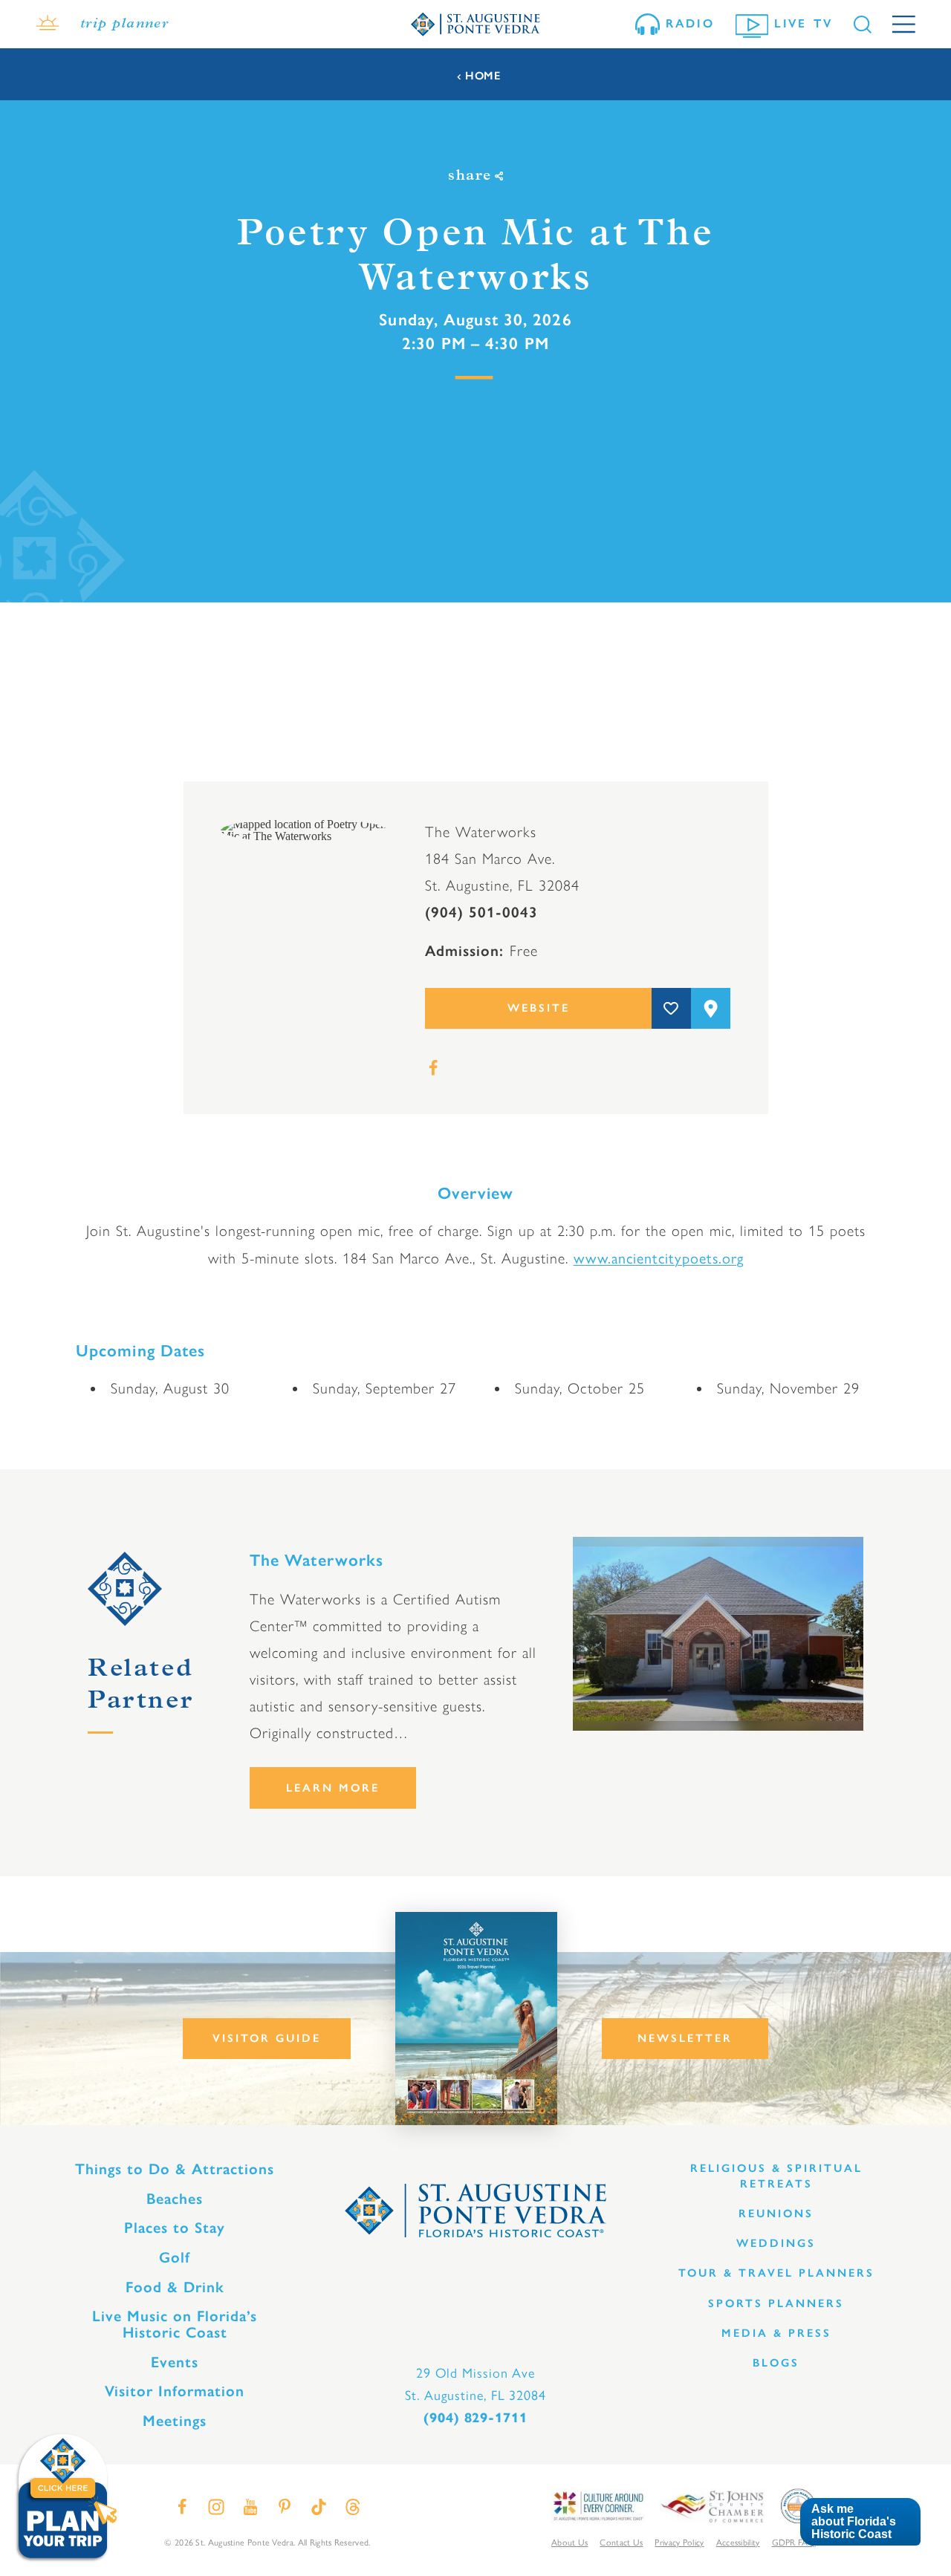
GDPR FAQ (794, 2542)
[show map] (711, 1008)
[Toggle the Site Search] (863, 25)
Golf (175, 2257)
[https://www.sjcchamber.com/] (712, 2505)
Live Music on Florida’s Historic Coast (175, 2324)
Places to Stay (175, 2228)
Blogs (776, 2363)
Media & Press (776, 2333)
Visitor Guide (267, 2038)
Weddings (776, 2243)
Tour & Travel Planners (776, 2273)
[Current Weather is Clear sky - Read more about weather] (48, 25)
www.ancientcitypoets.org (659, 1257)
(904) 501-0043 (481, 912)
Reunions (776, 2214)
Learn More (333, 1788)
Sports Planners (776, 2303)
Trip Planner (124, 25)
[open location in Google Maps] (304, 829)
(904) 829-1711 (475, 2418)
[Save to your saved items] (671, 1008)
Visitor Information (175, 2391)
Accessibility (738, 2542)
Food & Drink (175, 2287)
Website (539, 1008)
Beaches (175, 2199)
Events (175, 2362)
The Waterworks (317, 1560)
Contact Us (621, 2542)
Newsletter (685, 2038)
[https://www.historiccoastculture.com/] (597, 2505)
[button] (860, 2522)
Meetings (175, 2421)
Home (483, 76)
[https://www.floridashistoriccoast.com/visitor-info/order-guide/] (476, 2019)
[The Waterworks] (718, 1634)
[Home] (475, 24)
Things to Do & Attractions (175, 2169)
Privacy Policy (679, 2542)
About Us (569, 2542)
